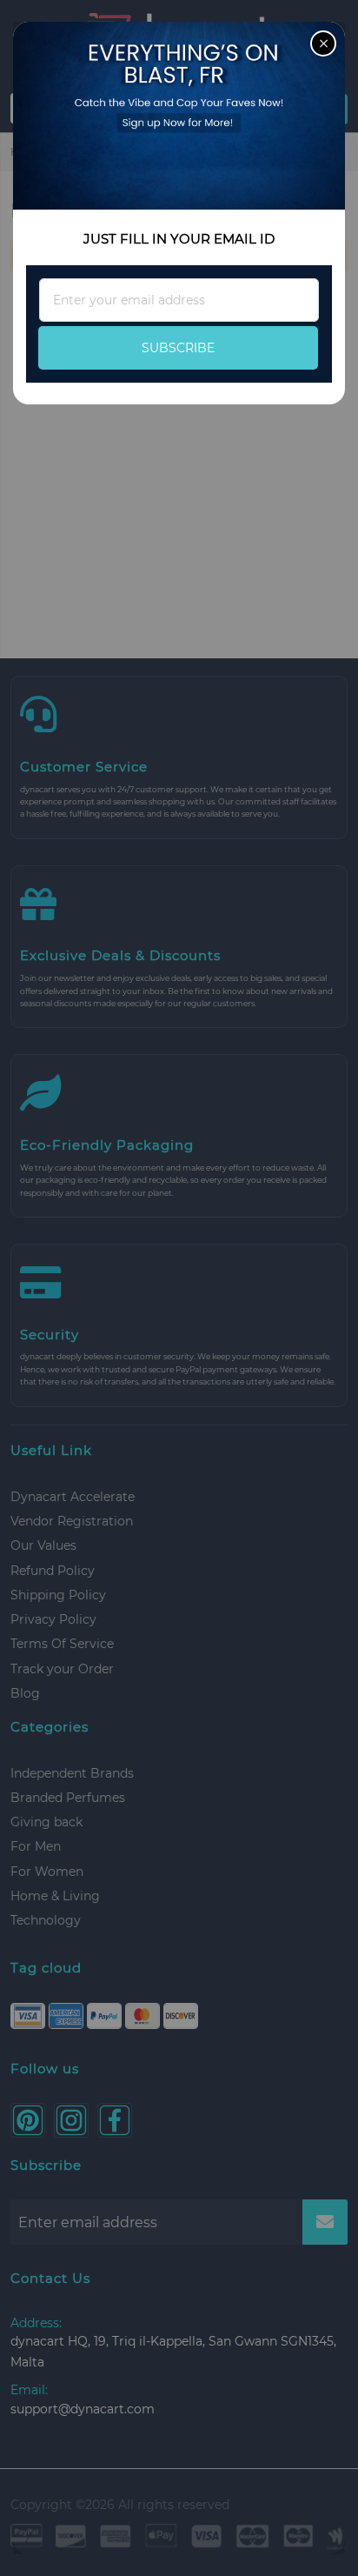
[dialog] (179, 1288)
